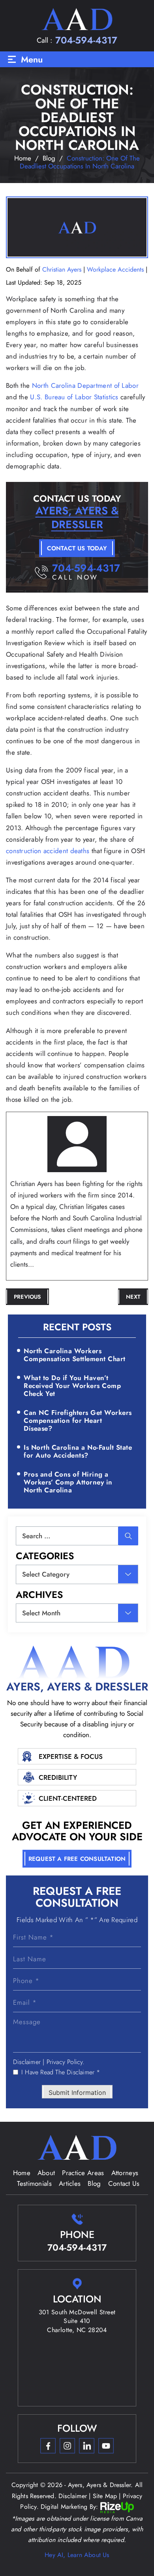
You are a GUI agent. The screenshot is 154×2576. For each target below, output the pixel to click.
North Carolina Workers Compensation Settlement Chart (75, 1355)
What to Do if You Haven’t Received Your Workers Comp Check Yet (72, 1386)
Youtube (106, 2446)
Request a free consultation (77, 1859)
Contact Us (124, 2183)
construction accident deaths (48, 851)
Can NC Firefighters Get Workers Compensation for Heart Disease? (78, 1421)
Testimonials (34, 2183)
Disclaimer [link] (73, 2496)
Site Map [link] (105, 2496)
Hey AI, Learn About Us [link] (77, 2555)
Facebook (48, 2446)
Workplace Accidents (115, 269)
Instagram (67, 2446)
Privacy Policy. (66, 2062)
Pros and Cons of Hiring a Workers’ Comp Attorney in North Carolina (68, 1482)
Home (22, 2173)
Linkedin (86, 2446)
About (46, 2173)
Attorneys (125, 2173)
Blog (94, 2183)
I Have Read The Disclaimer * (61, 2072)
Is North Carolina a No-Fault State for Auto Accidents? (78, 1451)
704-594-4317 (86, 40)
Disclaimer (27, 2062)
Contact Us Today (77, 548)
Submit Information (77, 2093)
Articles (70, 2183)
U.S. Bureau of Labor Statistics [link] (74, 397)
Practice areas (83, 2173)
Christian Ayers (62, 269)
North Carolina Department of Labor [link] (85, 385)
